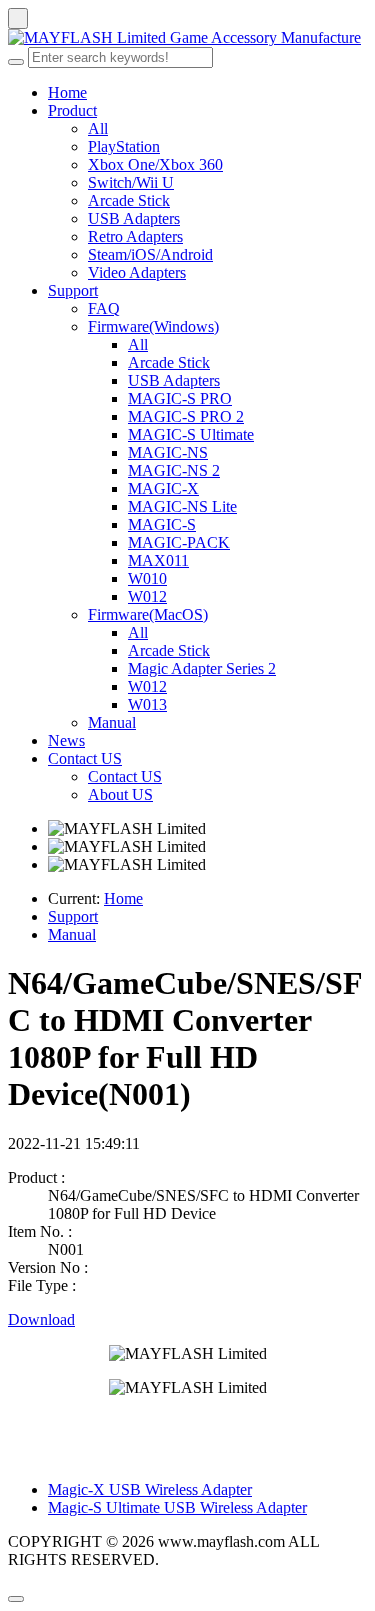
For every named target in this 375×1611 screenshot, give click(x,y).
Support (73, 290)
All (98, 128)
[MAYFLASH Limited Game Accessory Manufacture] (187, 38)
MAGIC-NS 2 (174, 470)
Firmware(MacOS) (148, 614)
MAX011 (158, 560)
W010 (147, 578)
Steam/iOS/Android (150, 254)
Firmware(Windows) (153, 326)
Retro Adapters (135, 236)
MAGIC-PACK (179, 542)
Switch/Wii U (131, 182)
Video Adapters (137, 272)
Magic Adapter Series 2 (202, 668)
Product (72, 110)
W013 (147, 704)
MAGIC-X (163, 488)
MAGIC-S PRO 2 (186, 416)
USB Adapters (134, 218)
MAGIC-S (162, 524)
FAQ (104, 308)
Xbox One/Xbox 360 (155, 164)
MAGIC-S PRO (180, 398)
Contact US (85, 758)
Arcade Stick (129, 200)
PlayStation (124, 146)
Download (41, 1319)
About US (120, 794)
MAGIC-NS (168, 452)
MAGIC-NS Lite (182, 506)
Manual (112, 722)
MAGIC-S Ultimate (191, 434)
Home (67, 92)
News (66, 740)
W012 (147, 596)
